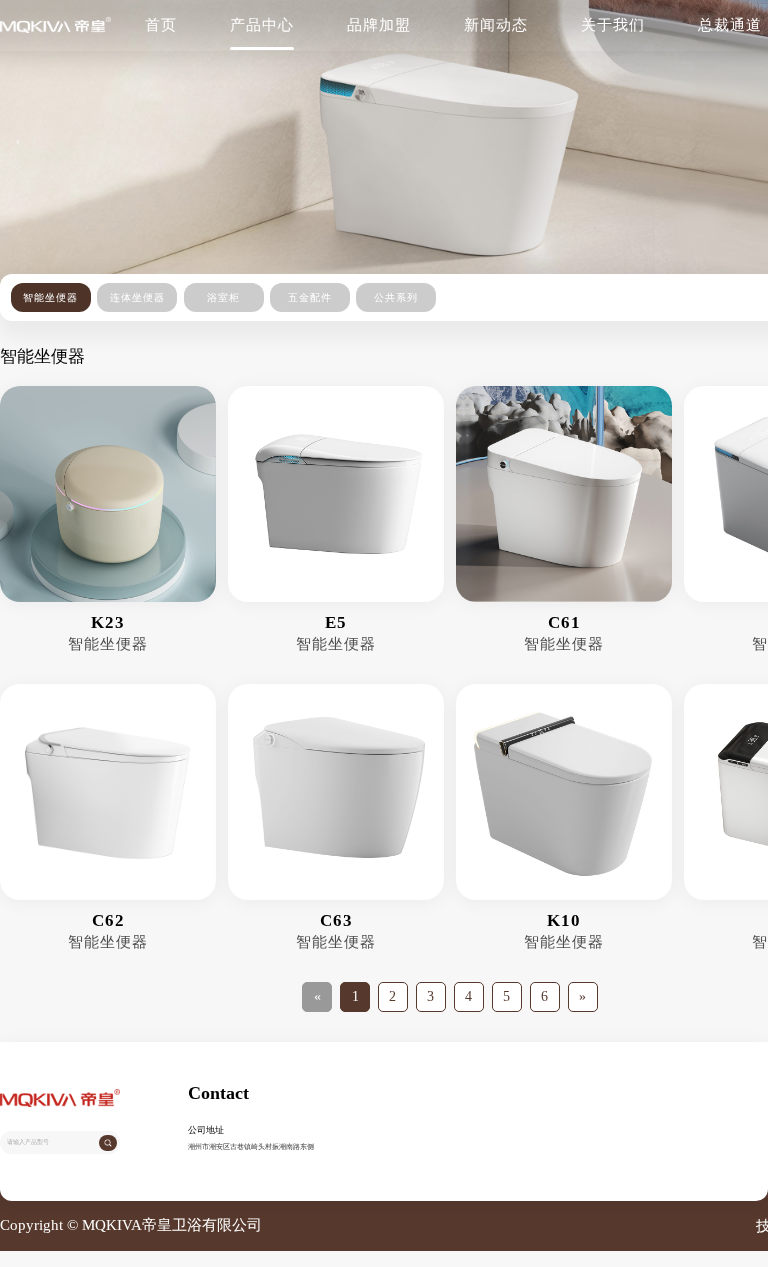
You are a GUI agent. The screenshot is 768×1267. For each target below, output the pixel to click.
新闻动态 (496, 25)
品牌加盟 (379, 25)
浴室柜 (223, 297)
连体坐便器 (137, 297)
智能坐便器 (50, 297)
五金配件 (310, 297)
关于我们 (613, 25)
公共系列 (396, 297)
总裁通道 (730, 25)
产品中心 (262, 25)
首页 (161, 25)
